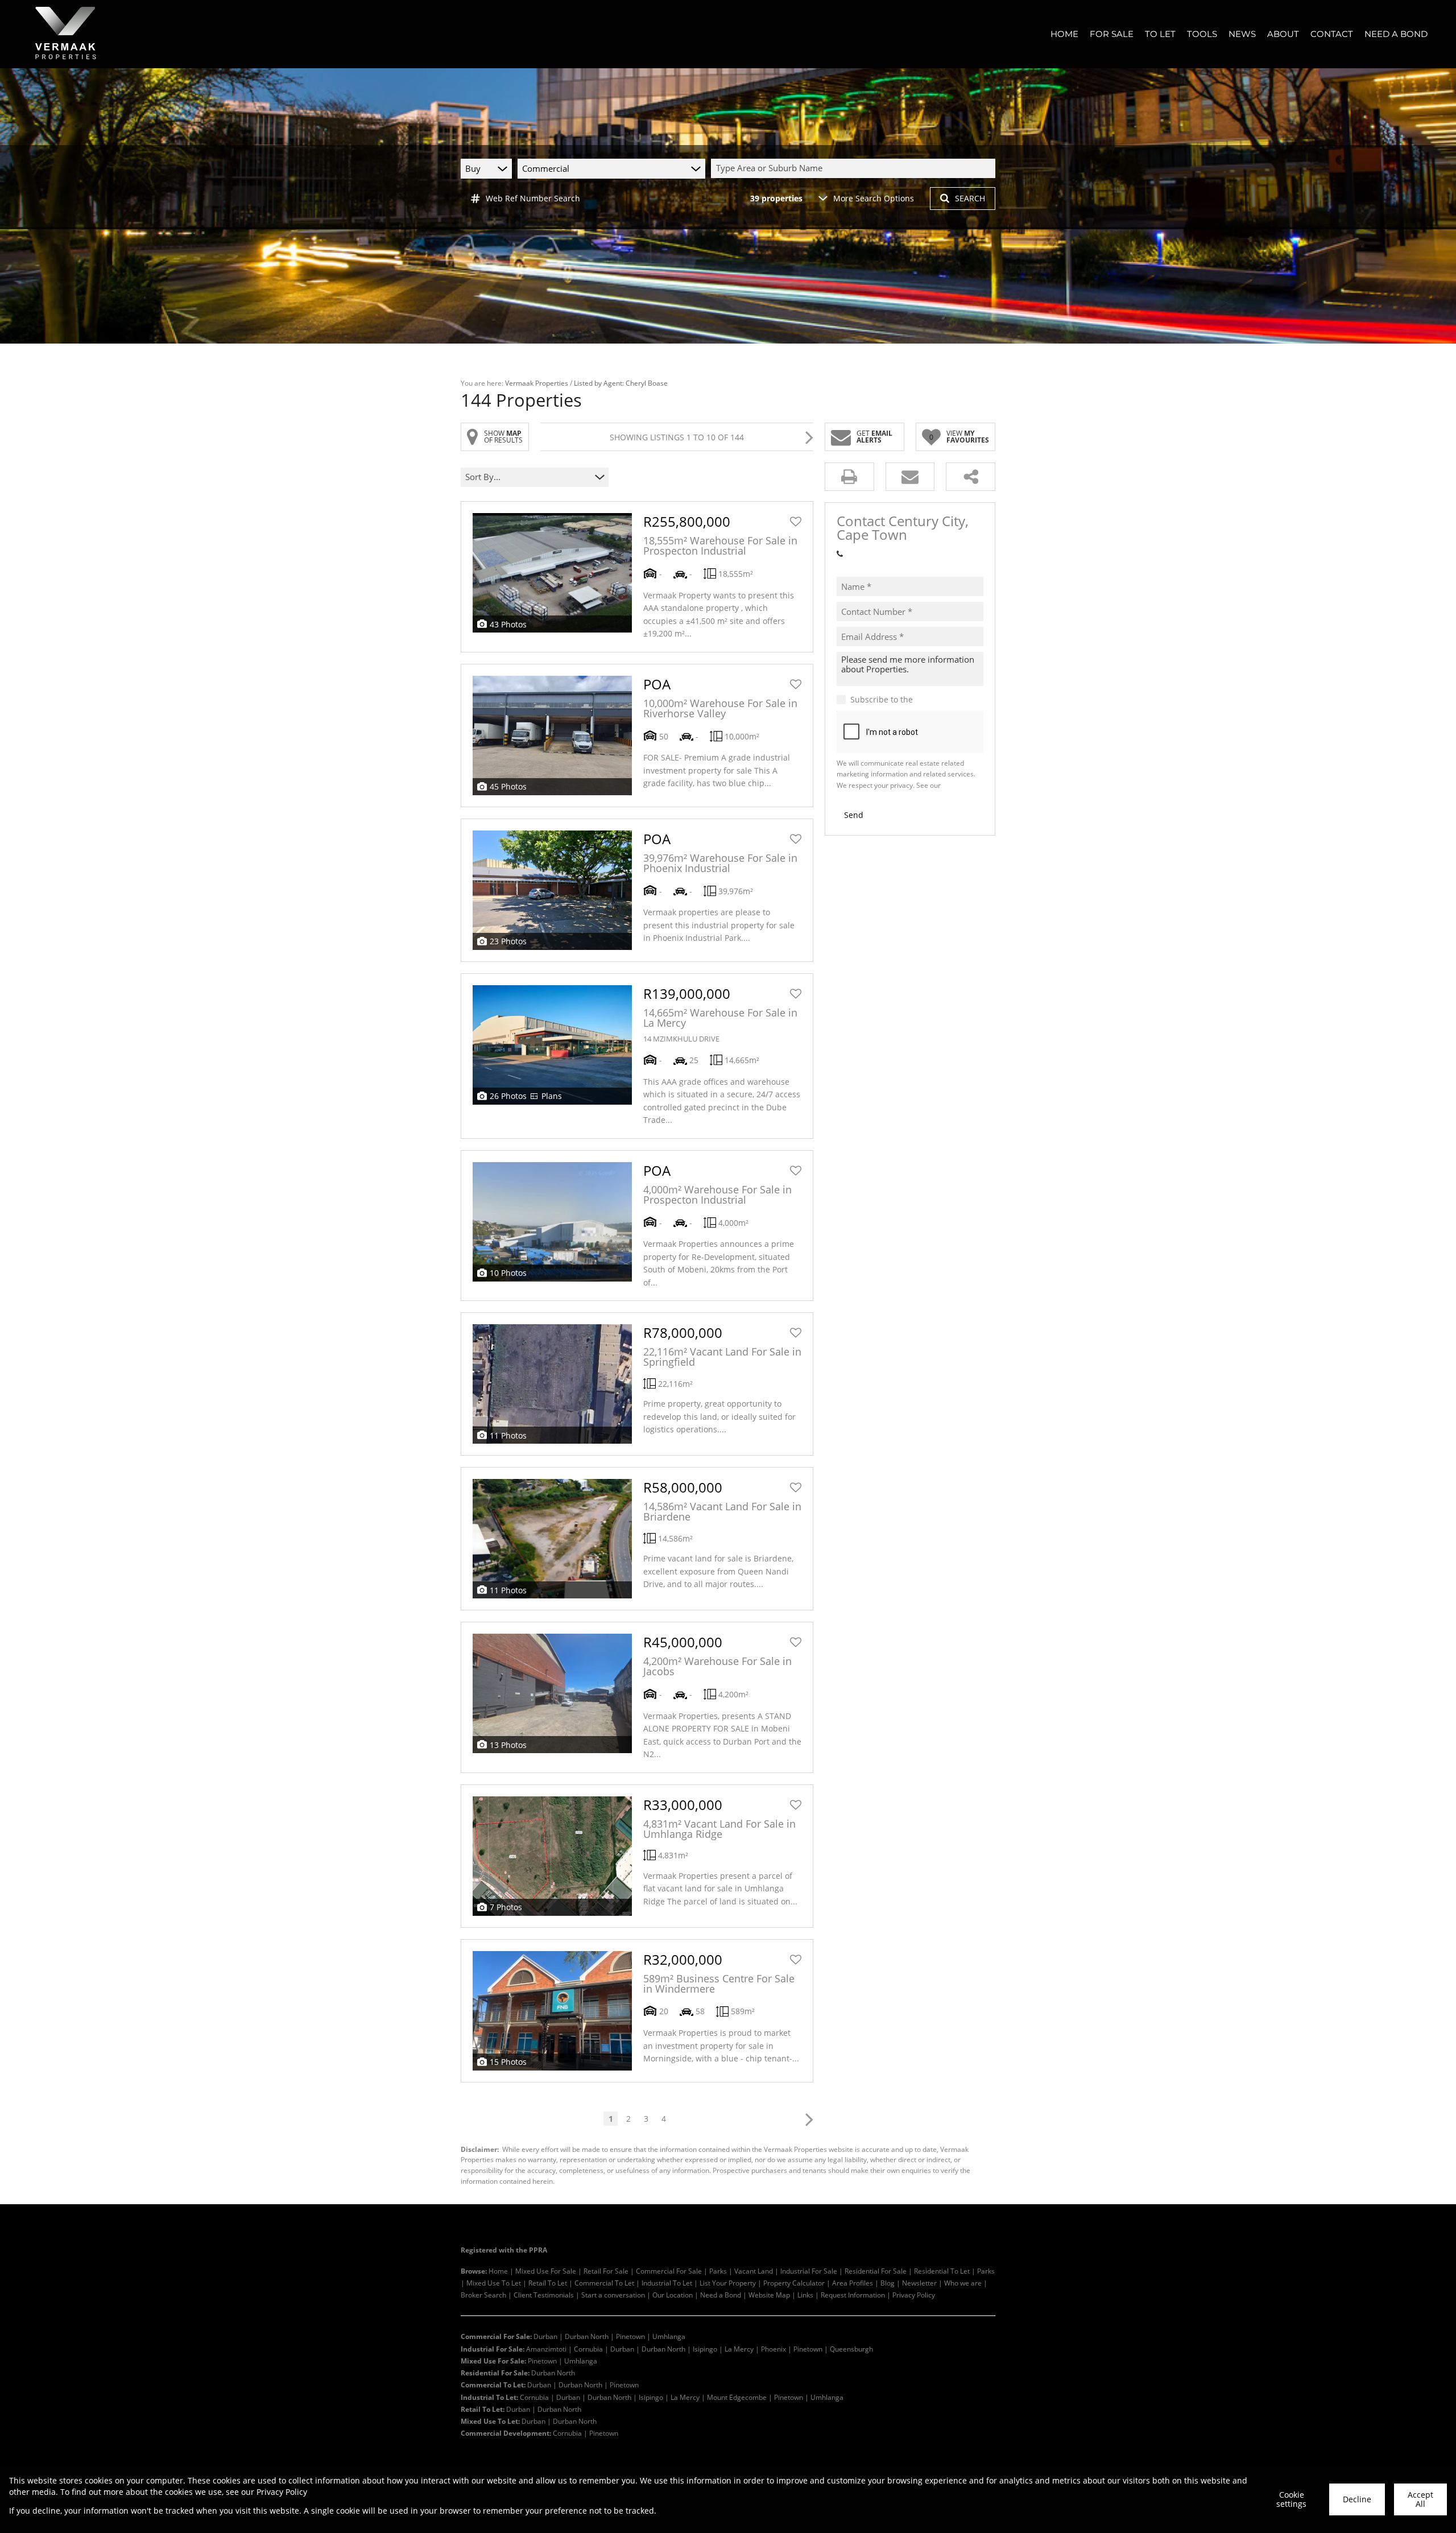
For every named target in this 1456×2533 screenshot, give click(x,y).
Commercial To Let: (493, 2385)
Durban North (587, 2336)
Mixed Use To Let (494, 2283)
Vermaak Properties (537, 383)
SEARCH (970, 198)
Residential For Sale (876, 2271)
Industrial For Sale (809, 2271)
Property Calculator (794, 2283)
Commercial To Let (604, 2283)
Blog (888, 2283)
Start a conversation (613, 2295)
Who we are (963, 2283)
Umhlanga (669, 2336)
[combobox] (855, 168)
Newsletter (919, 2283)
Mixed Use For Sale (546, 2271)
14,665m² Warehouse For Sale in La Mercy (720, 1018)
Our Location (673, 2295)
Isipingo (705, 2349)
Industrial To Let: (489, 2397)
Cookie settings (1291, 2499)
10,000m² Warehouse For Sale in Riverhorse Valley (720, 708)
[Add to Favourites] (796, 522)
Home (498, 2271)
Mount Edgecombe (737, 2397)
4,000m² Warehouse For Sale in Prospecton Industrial (717, 1195)
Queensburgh (851, 2349)
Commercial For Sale (669, 2271)
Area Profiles (853, 2283)
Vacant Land (754, 2271)
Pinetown (630, 2336)
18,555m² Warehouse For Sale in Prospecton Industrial (720, 546)
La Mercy (739, 2349)
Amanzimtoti (546, 2349)
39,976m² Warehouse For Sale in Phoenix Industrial (720, 863)
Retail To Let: (483, 2409)
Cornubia (588, 2349)
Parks (718, 2271)
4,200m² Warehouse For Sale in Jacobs (717, 1666)
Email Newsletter (948, 700)
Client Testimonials (544, 2295)
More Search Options (874, 198)
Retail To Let (548, 2283)
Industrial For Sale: (493, 2349)
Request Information (853, 2295)
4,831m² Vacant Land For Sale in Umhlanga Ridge (719, 1829)
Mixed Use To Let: (490, 2421)
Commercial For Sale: (496, 2336)
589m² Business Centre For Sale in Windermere (719, 1984)
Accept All (1420, 2499)
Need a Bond (721, 2295)
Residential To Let (942, 2271)
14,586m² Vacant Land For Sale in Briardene (722, 1511)
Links (805, 2295)
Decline (1357, 2499)
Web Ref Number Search (533, 198)
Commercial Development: (506, 2433)
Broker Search (483, 2295)
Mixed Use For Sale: (493, 2361)
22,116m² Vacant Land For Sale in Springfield (722, 1357)
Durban (545, 2336)
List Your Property (728, 2283)
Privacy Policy (914, 2295)
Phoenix (773, 2349)
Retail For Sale (606, 2271)
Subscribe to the (915, 700)
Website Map (769, 2295)
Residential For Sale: (495, 2373)
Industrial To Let (667, 2283)
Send (854, 815)
